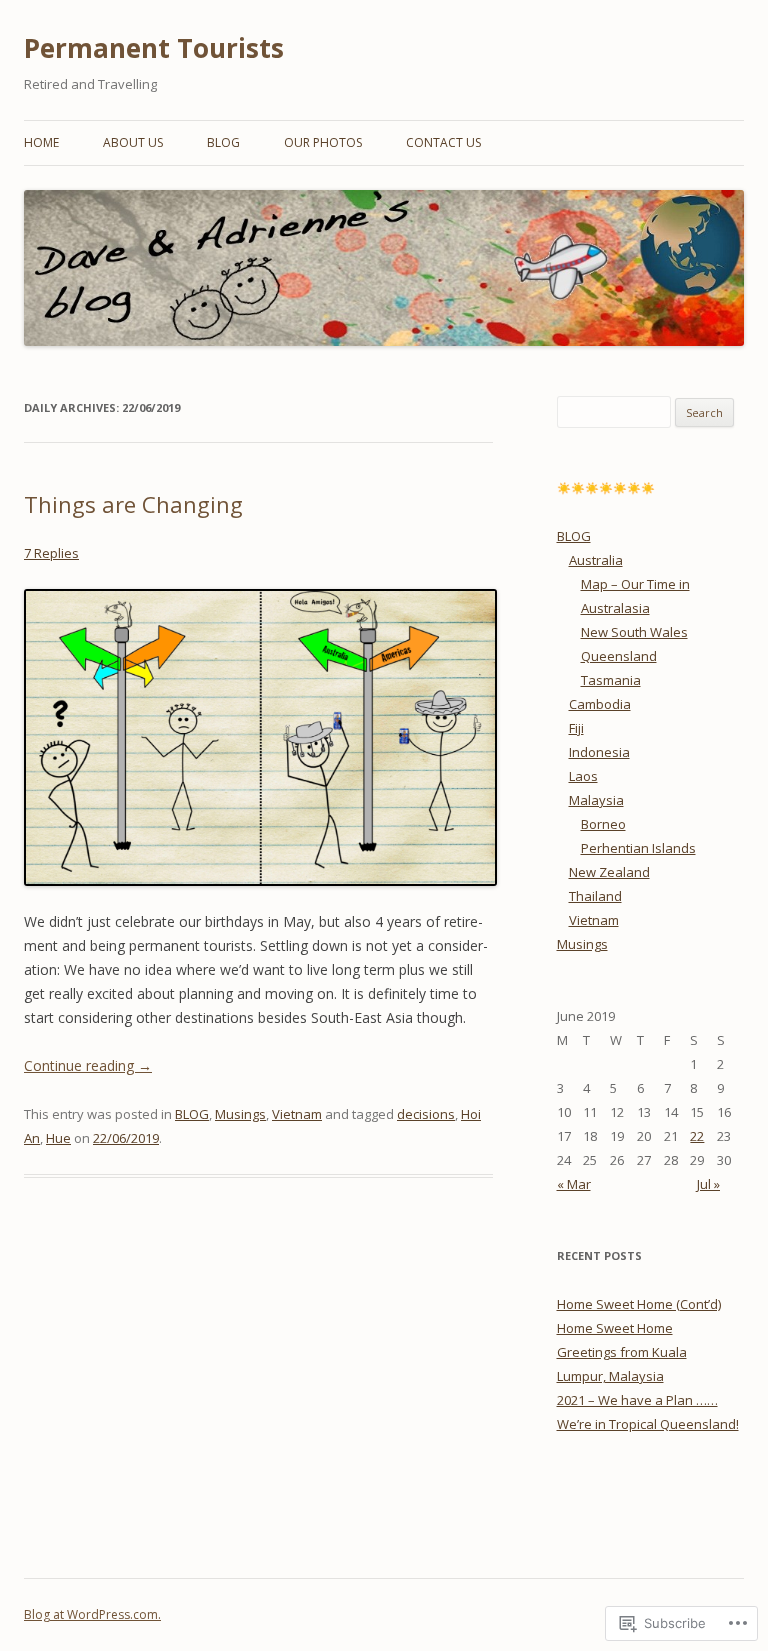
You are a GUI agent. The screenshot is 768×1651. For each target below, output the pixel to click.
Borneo (603, 824)
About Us (133, 142)
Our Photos (323, 142)
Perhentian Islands (638, 848)
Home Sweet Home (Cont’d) (639, 1304)
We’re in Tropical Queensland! (648, 1424)
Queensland (619, 656)
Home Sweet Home (615, 1328)
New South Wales (634, 632)
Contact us (443, 142)
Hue (58, 1138)
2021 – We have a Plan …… (637, 1400)
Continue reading (88, 1065)
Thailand (595, 896)
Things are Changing (133, 504)
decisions (426, 1114)
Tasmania (611, 680)
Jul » (708, 1184)
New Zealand (609, 872)
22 (697, 1136)
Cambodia (600, 704)
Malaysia (596, 800)
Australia (596, 560)
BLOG (223, 142)
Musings (240, 1114)
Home (41, 142)
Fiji (576, 728)
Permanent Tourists (154, 48)
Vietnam (297, 1114)
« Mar (574, 1184)
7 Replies (51, 553)
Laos (583, 776)
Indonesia (599, 752)
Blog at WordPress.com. (92, 1614)
